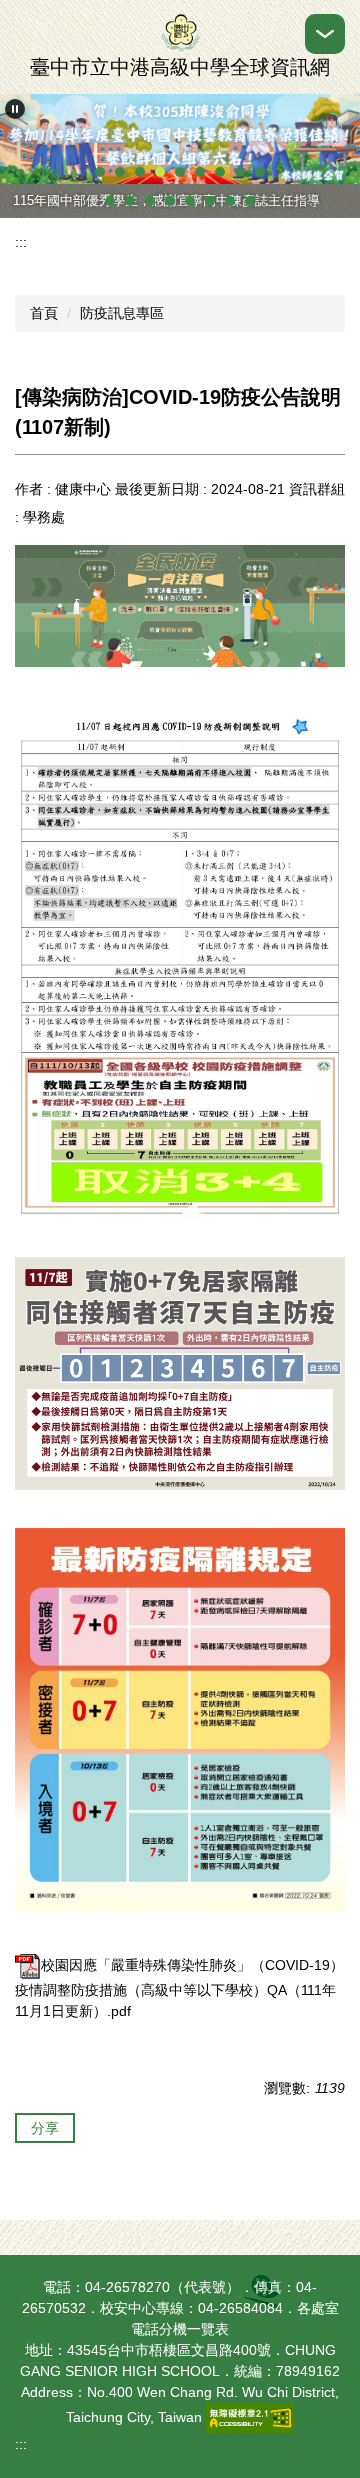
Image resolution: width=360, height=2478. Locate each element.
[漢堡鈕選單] (325, 34)
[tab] (100, 172)
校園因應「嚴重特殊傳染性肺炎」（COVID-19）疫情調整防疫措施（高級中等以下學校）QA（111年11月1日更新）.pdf (179, 1988)
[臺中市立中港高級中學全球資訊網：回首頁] (180, 33)
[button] (15, 109)
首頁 (44, 313)
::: (21, 242)
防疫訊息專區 (122, 313)
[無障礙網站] (250, 2417)
